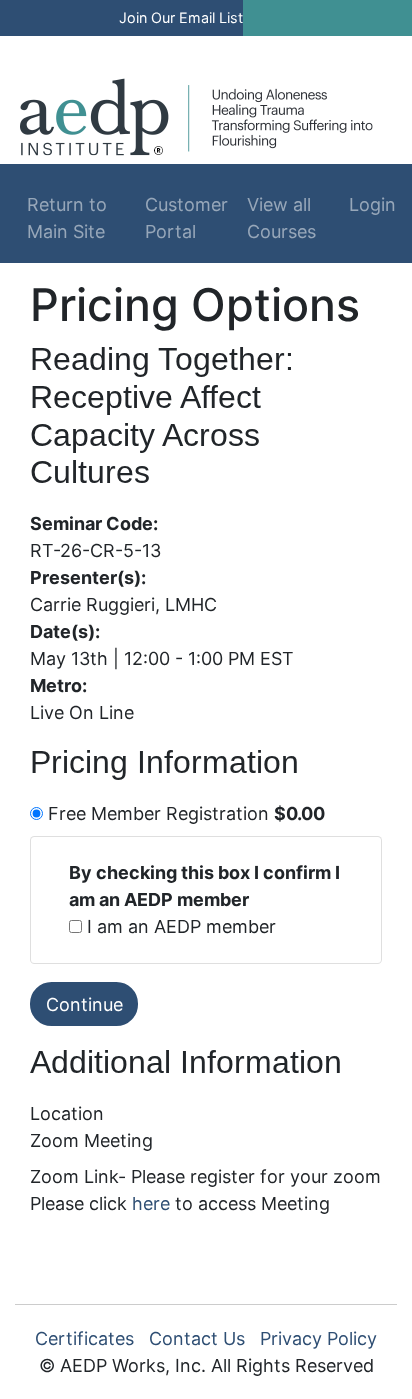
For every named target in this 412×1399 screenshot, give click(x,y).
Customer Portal (186, 218)
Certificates (84, 1338)
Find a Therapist (165, 47)
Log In (298, 47)
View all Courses (281, 218)
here (151, 1203)
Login (365, 204)
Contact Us (197, 1338)
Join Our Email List (181, 17)
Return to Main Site (67, 218)
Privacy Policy (318, 1338)
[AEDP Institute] (196, 115)
